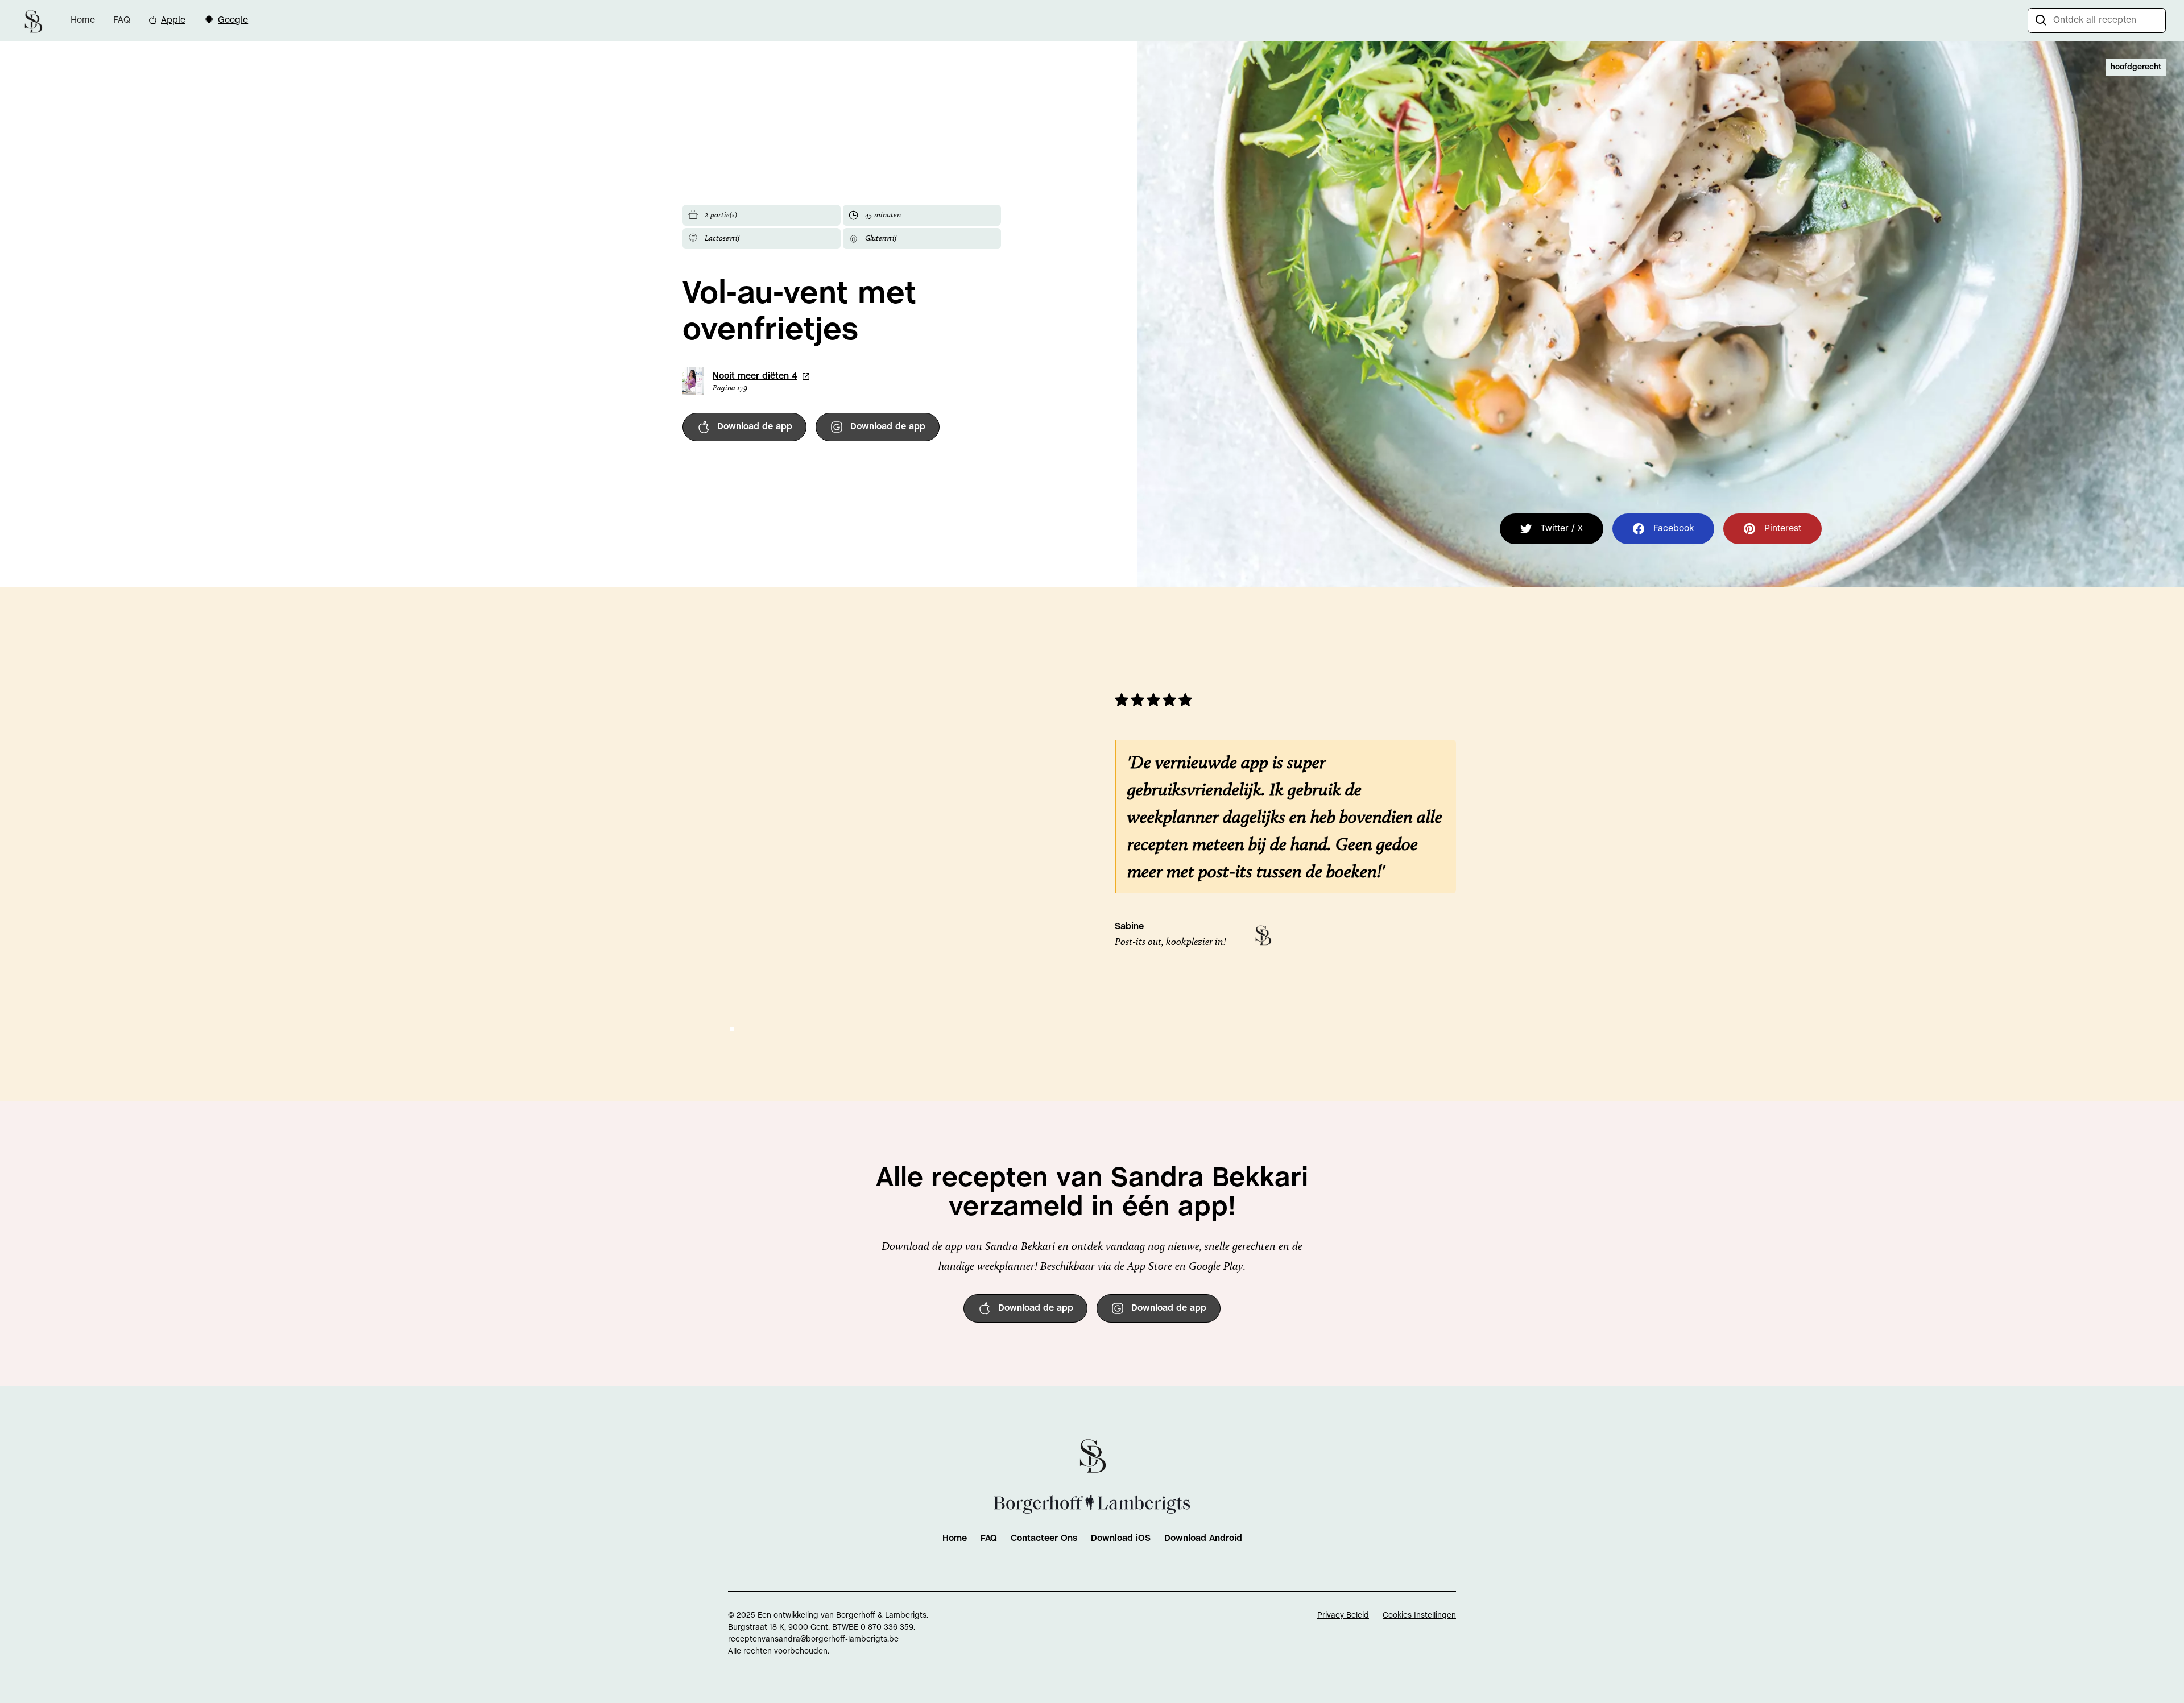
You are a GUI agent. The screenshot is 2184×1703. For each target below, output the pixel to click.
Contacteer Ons (1044, 1538)
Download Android (1203, 1538)
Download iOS (1121, 1538)
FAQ (122, 20)
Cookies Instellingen (1419, 1616)
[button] (732, 1029)
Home (83, 20)
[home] (33, 20)
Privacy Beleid (1343, 1616)
